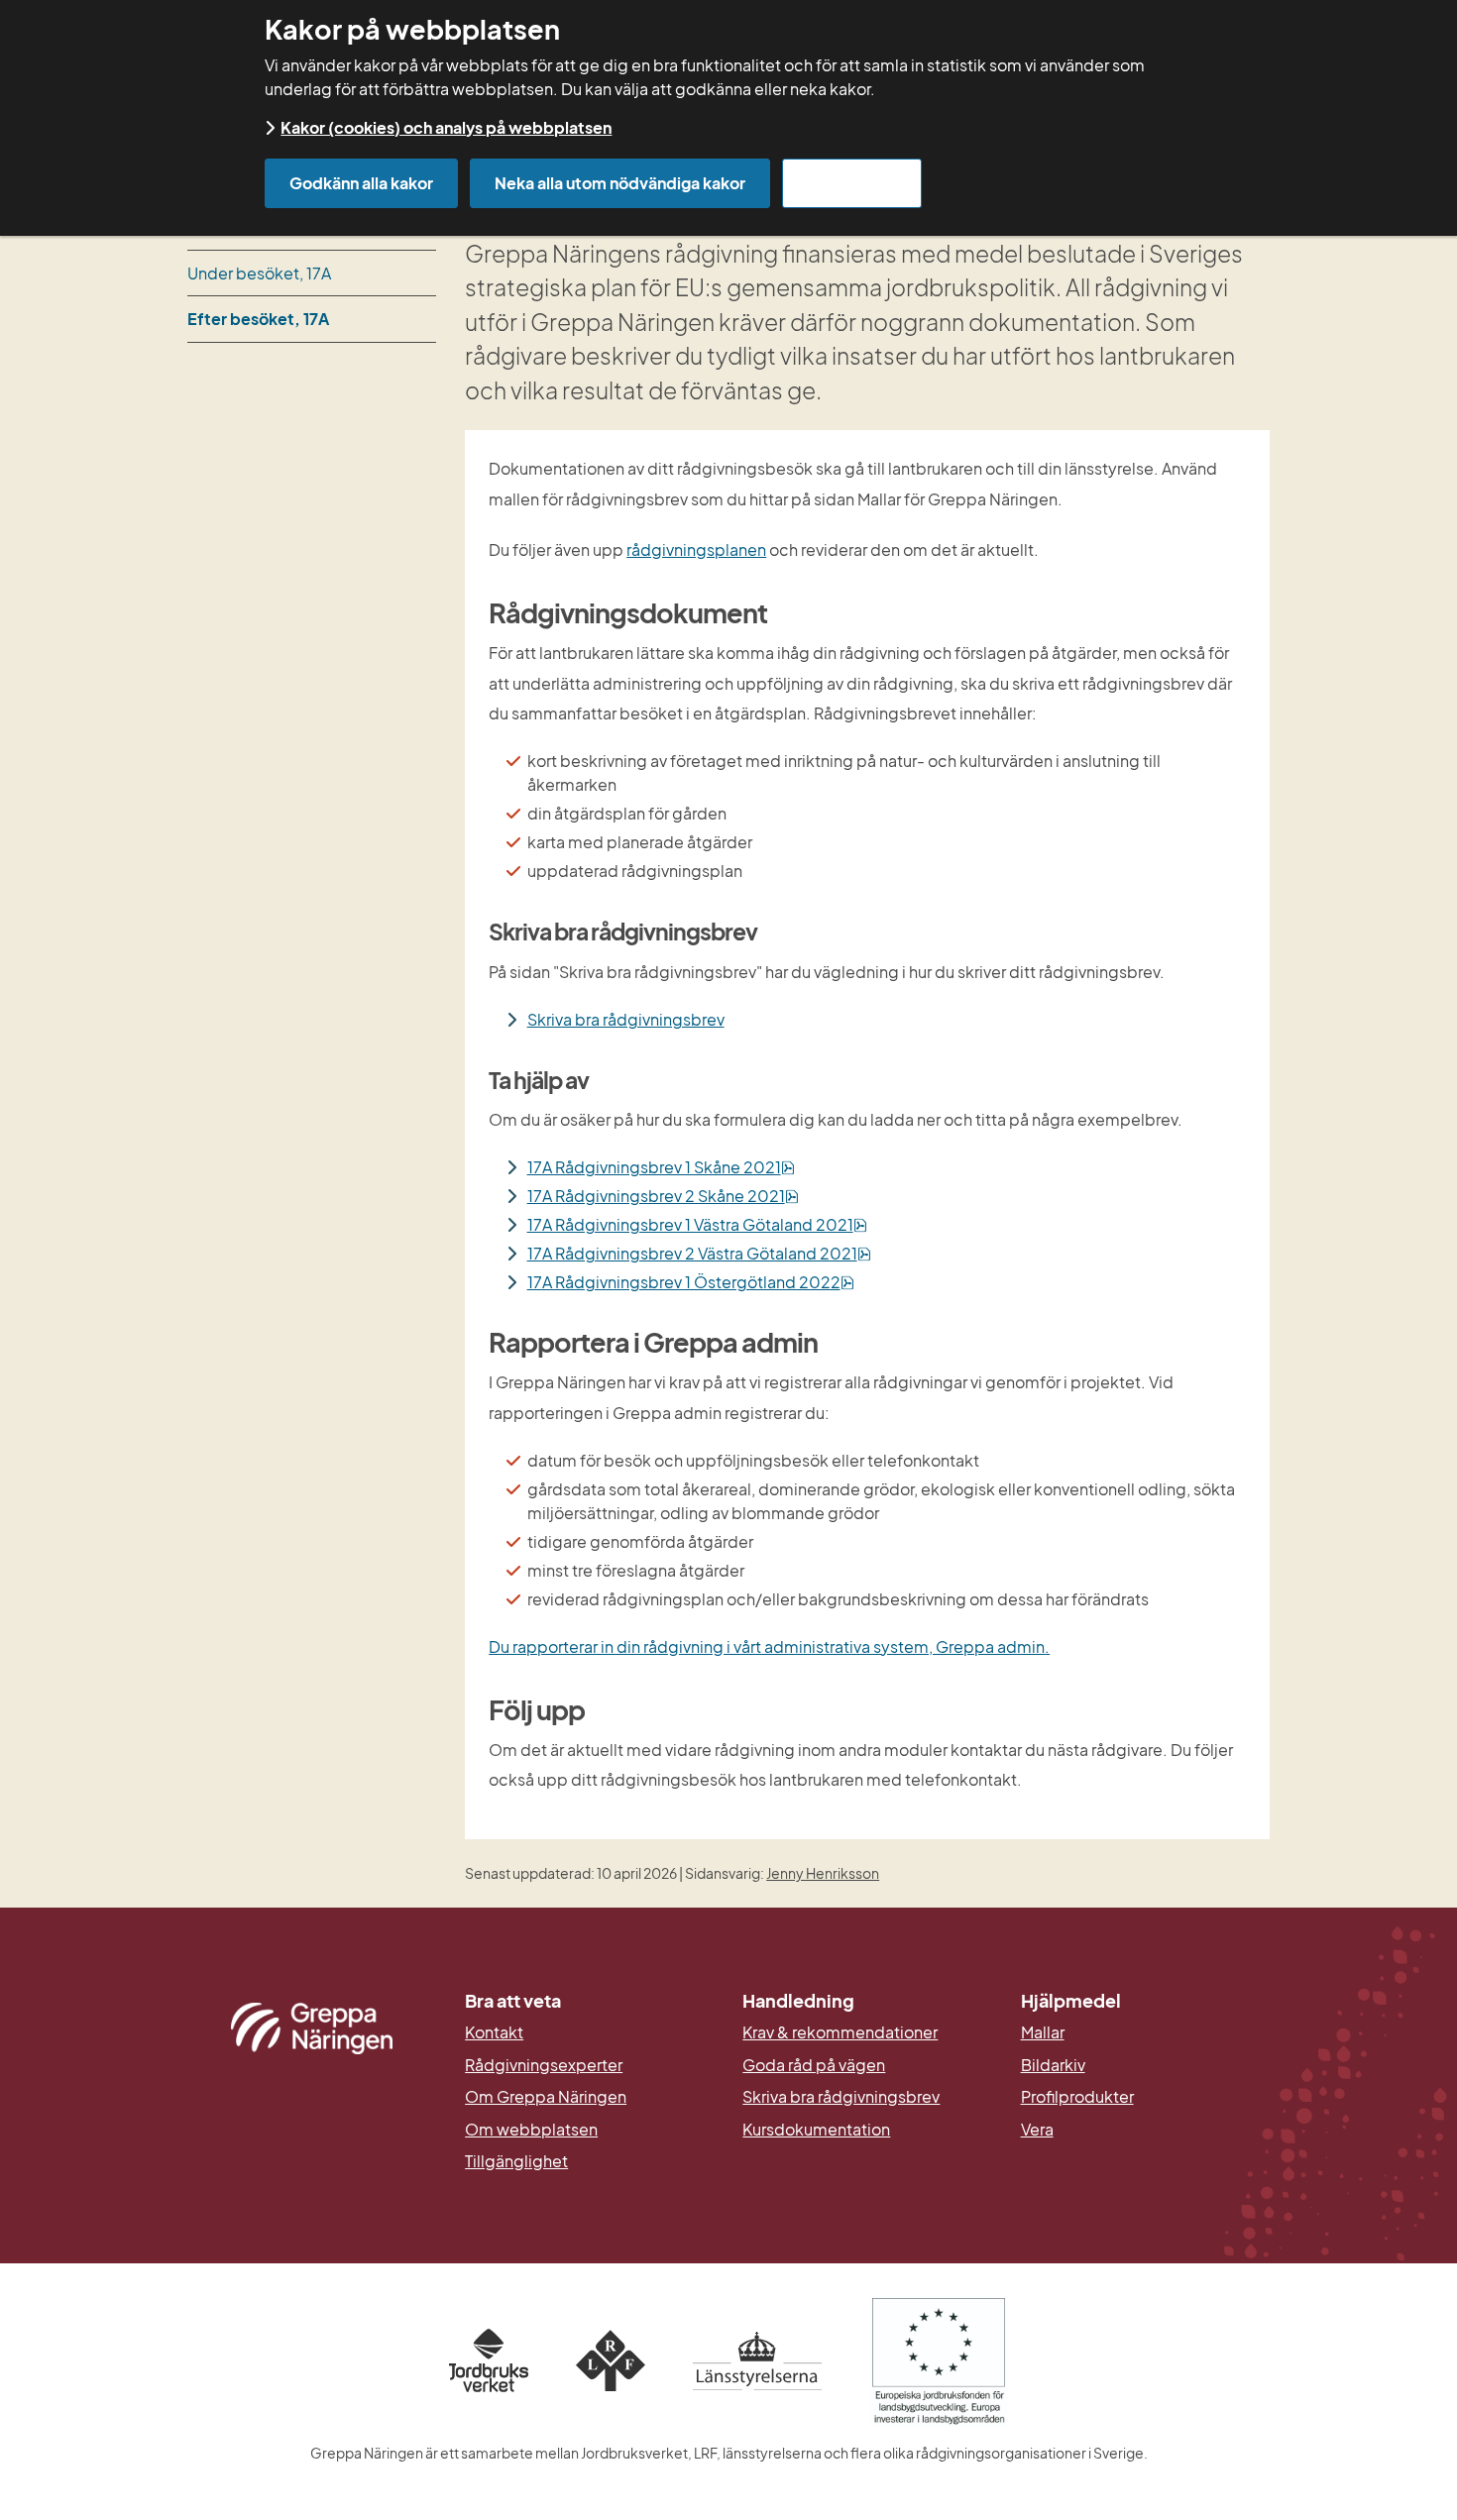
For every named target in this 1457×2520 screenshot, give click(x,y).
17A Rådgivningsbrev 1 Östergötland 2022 (691, 1282)
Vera (1037, 2130)
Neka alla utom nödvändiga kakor (620, 183)
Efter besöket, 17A (258, 319)
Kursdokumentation (816, 2130)
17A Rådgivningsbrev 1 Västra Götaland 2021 (697, 1224)
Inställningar (852, 183)
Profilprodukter (1077, 2097)
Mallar (1043, 2032)
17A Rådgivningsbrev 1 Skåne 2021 (661, 1167)
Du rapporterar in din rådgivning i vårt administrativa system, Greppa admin (767, 1646)
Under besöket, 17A (259, 273)
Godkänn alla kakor (361, 183)
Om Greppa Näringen (546, 2097)
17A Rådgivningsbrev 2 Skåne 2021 (663, 1196)
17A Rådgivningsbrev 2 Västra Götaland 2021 (699, 1253)
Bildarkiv (1145, 2065)
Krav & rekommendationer (840, 2032)
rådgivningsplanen (696, 549)
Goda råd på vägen (814, 2065)
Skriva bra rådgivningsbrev (626, 1019)
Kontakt (494, 2032)
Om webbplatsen (531, 2130)
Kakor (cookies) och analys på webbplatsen (446, 127)
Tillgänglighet (516, 2161)
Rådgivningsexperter (544, 2065)
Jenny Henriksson (823, 1873)
